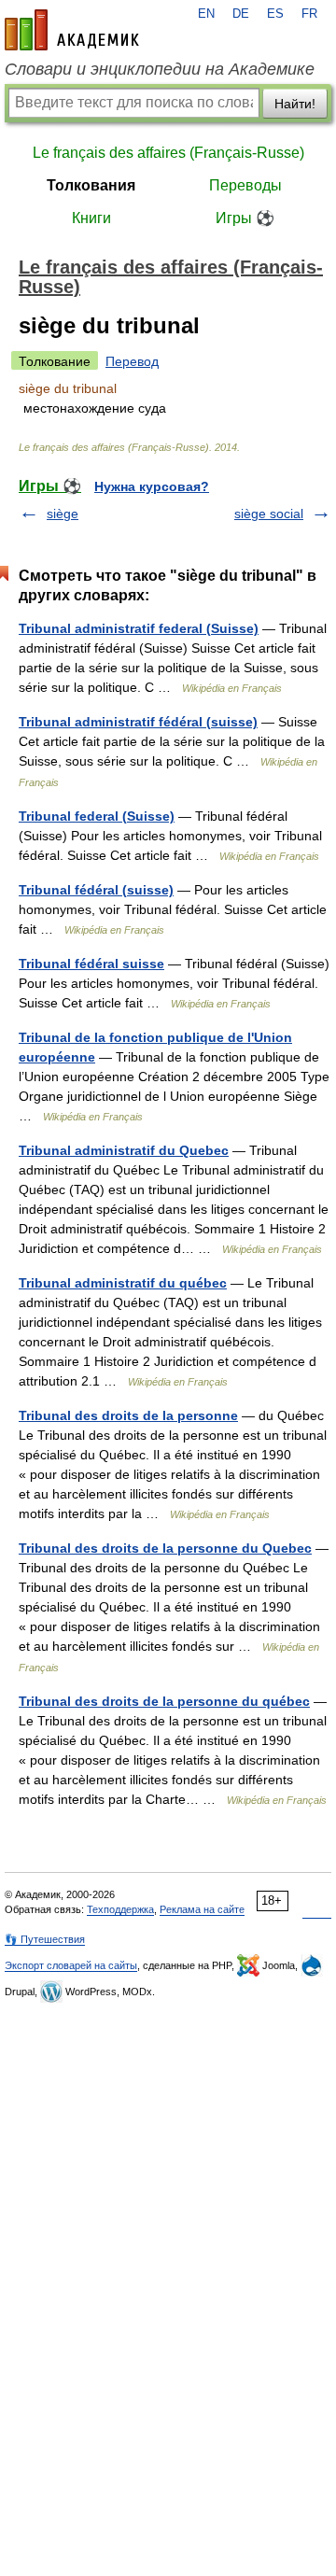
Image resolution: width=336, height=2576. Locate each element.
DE (241, 14)
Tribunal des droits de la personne (128, 1415)
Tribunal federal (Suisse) (97, 816)
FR (309, 14)
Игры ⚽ (245, 218)
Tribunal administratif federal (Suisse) (139, 628)
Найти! (295, 104)
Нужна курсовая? (152, 486)
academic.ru (72, 30)
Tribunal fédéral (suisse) (96, 890)
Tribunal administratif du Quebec (124, 1150)
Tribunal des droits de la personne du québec (164, 1701)
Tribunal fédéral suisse (91, 964)
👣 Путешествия (45, 1939)
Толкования (91, 185)
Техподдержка (120, 1909)
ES (275, 14)
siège (63, 514)
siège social (269, 514)
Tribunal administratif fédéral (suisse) (138, 722)
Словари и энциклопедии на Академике (160, 69)
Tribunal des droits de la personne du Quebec (165, 1548)
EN (206, 14)
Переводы (245, 185)
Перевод (132, 361)
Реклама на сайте (202, 1909)
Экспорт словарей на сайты (71, 1965)
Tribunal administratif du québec (123, 1283)
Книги (91, 218)
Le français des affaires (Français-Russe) (168, 153)
